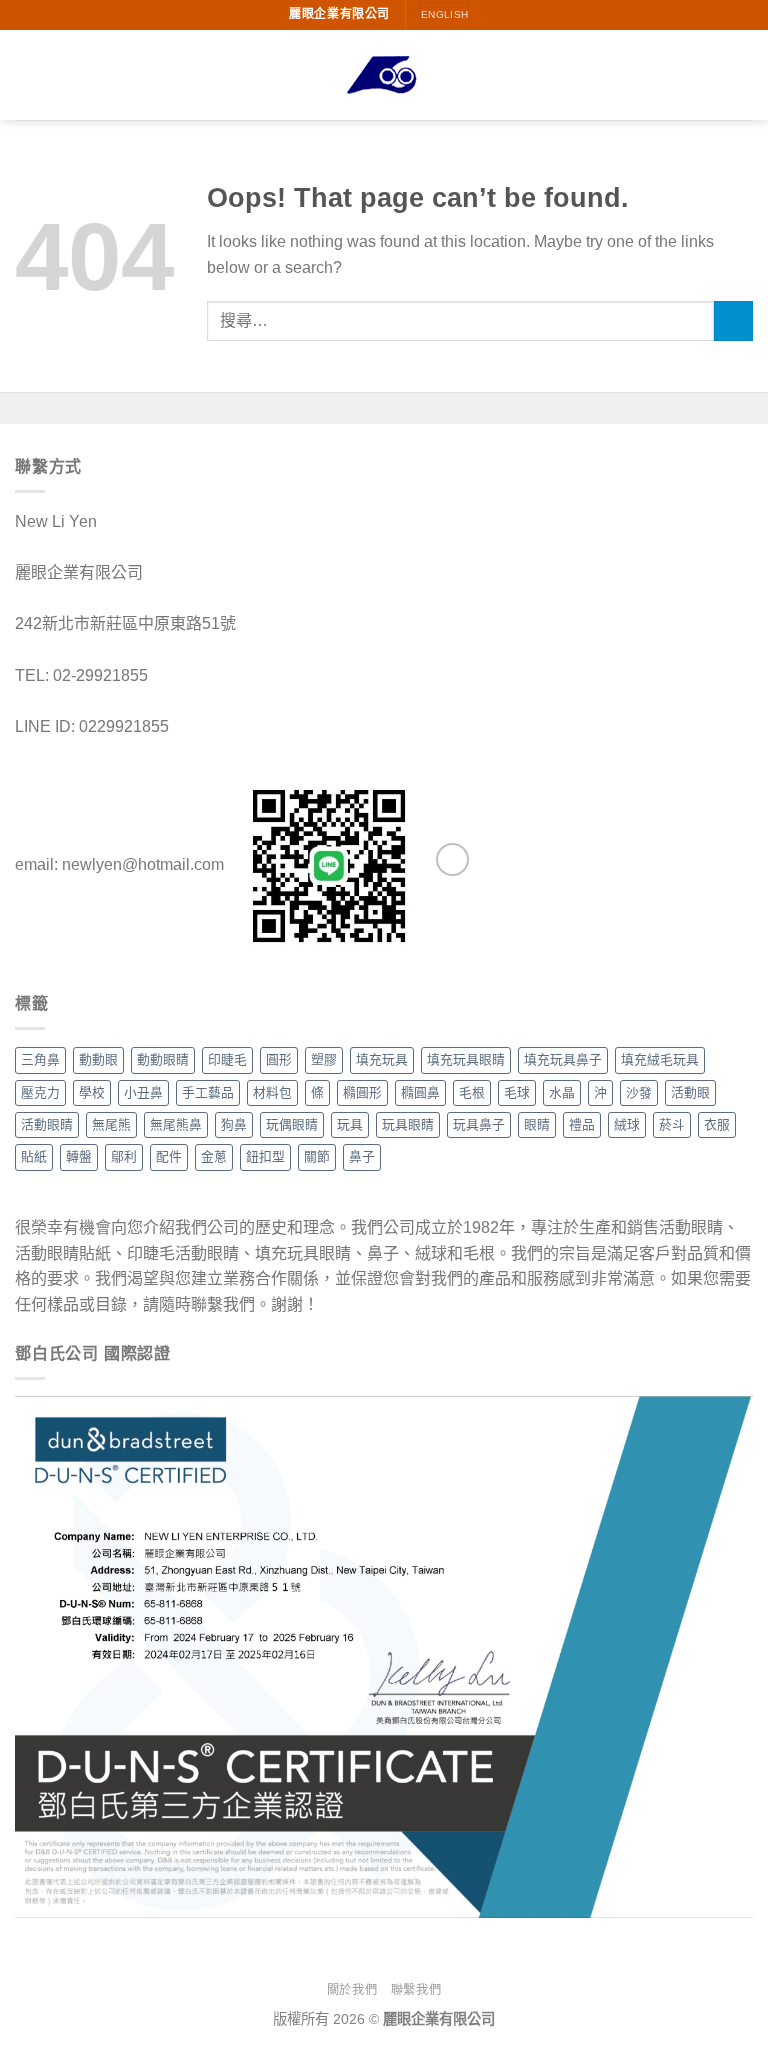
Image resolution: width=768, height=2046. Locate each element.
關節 (317, 1156)
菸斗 (672, 1124)
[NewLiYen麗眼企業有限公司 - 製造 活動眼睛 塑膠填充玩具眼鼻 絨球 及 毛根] (384, 75)
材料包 (272, 1092)
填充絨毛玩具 (660, 1059)
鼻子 (362, 1156)
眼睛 (537, 1124)
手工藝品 (208, 1092)
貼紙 (34, 1156)
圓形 (279, 1059)
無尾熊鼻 (176, 1124)
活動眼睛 (47, 1124)
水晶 (562, 1092)
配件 (169, 1156)
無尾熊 (111, 1124)
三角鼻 (40, 1059)
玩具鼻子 (479, 1124)
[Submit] (733, 320)
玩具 (350, 1124)
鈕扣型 (265, 1156)
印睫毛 (227, 1059)
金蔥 (214, 1156)
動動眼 (98, 1059)
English (444, 14)
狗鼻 (234, 1124)
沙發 (639, 1092)
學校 (92, 1092)
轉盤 (79, 1156)
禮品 (582, 1124)
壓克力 (40, 1092)
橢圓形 (362, 1092)
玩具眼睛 (408, 1124)
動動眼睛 (163, 1059)
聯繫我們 (416, 1990)
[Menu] (27, 74)
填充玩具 (382, 1059)
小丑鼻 (143, 1092)
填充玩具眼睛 (466, 1059)
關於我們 (352, 1990)
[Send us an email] (452, 859)
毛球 (517, 1092)
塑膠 (324, 1059)
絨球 (627, 1124)
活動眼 (690, 1092)
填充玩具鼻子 (563, 1059)
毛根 (472, 1092)
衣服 (717, 1124)
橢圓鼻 (420, 1092)
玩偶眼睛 (292, 1124)
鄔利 (124, 1156)
